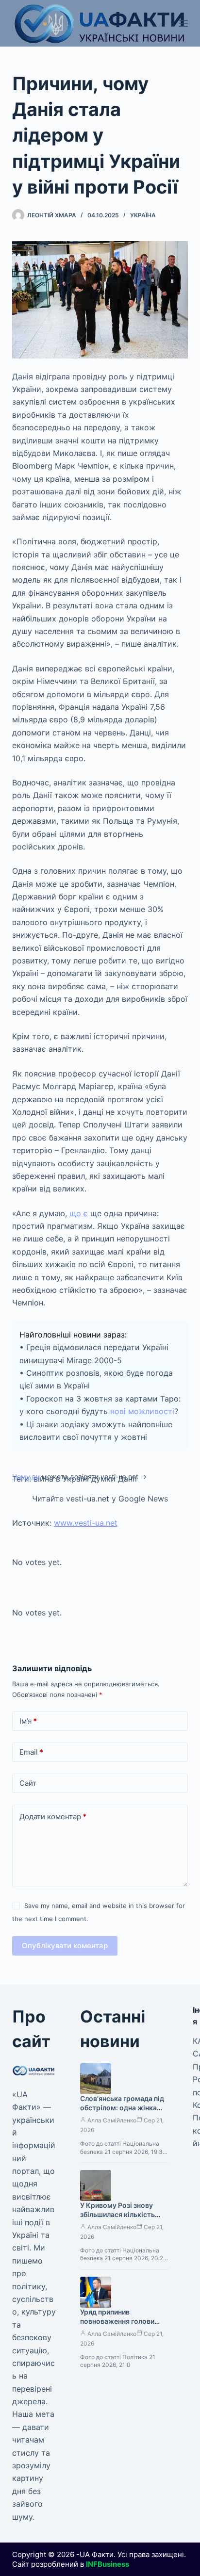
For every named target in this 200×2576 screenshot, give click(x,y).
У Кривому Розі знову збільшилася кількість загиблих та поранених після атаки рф (118, 2219)
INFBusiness (108, 2564)
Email (31, 1752)
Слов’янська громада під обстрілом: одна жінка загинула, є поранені (122, 2108)
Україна (143, 215)
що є (79, 1213)
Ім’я (28, 1721)
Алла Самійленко (112, 2120)
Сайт (28, 1783)
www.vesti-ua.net (86, 1523)
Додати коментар (53, 1817)
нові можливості (142, 1411)
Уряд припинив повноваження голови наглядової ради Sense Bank (118, 2326)
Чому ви (26, 1476)
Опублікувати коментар (65, 1946)
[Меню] (183, 23)
